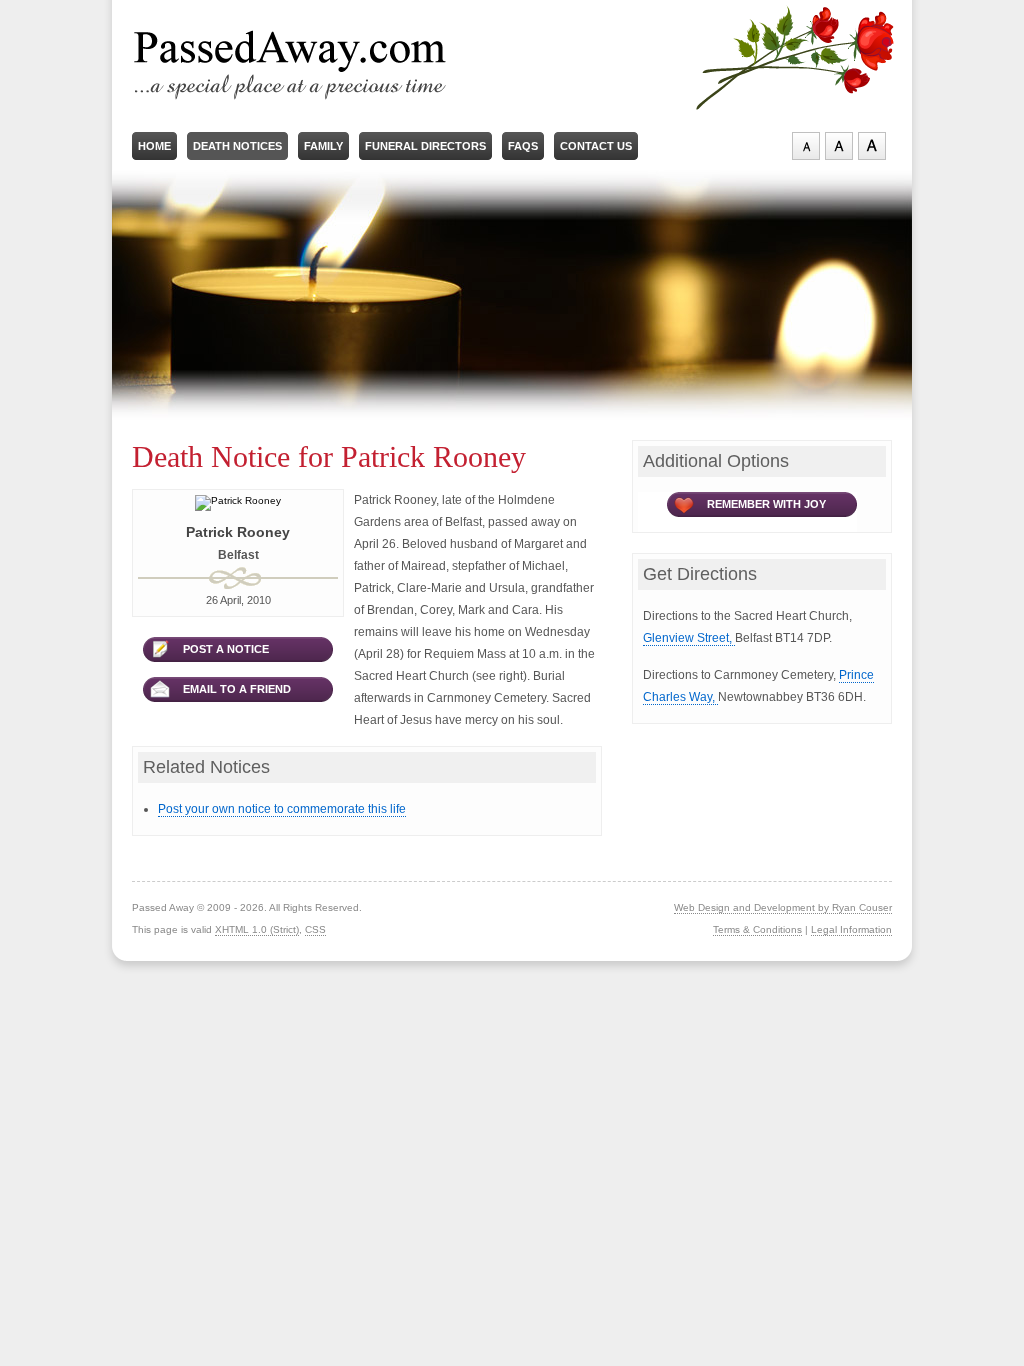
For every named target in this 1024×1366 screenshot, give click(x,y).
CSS (315, 929)
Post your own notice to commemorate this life (282, 809)
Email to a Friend (237, 689)
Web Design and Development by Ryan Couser (783, 907)
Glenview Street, (689, 638)
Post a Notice (226, 649)
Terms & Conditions (757, 929)
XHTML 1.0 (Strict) (257, 929)
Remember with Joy (766, 504)
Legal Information (851, 929)
